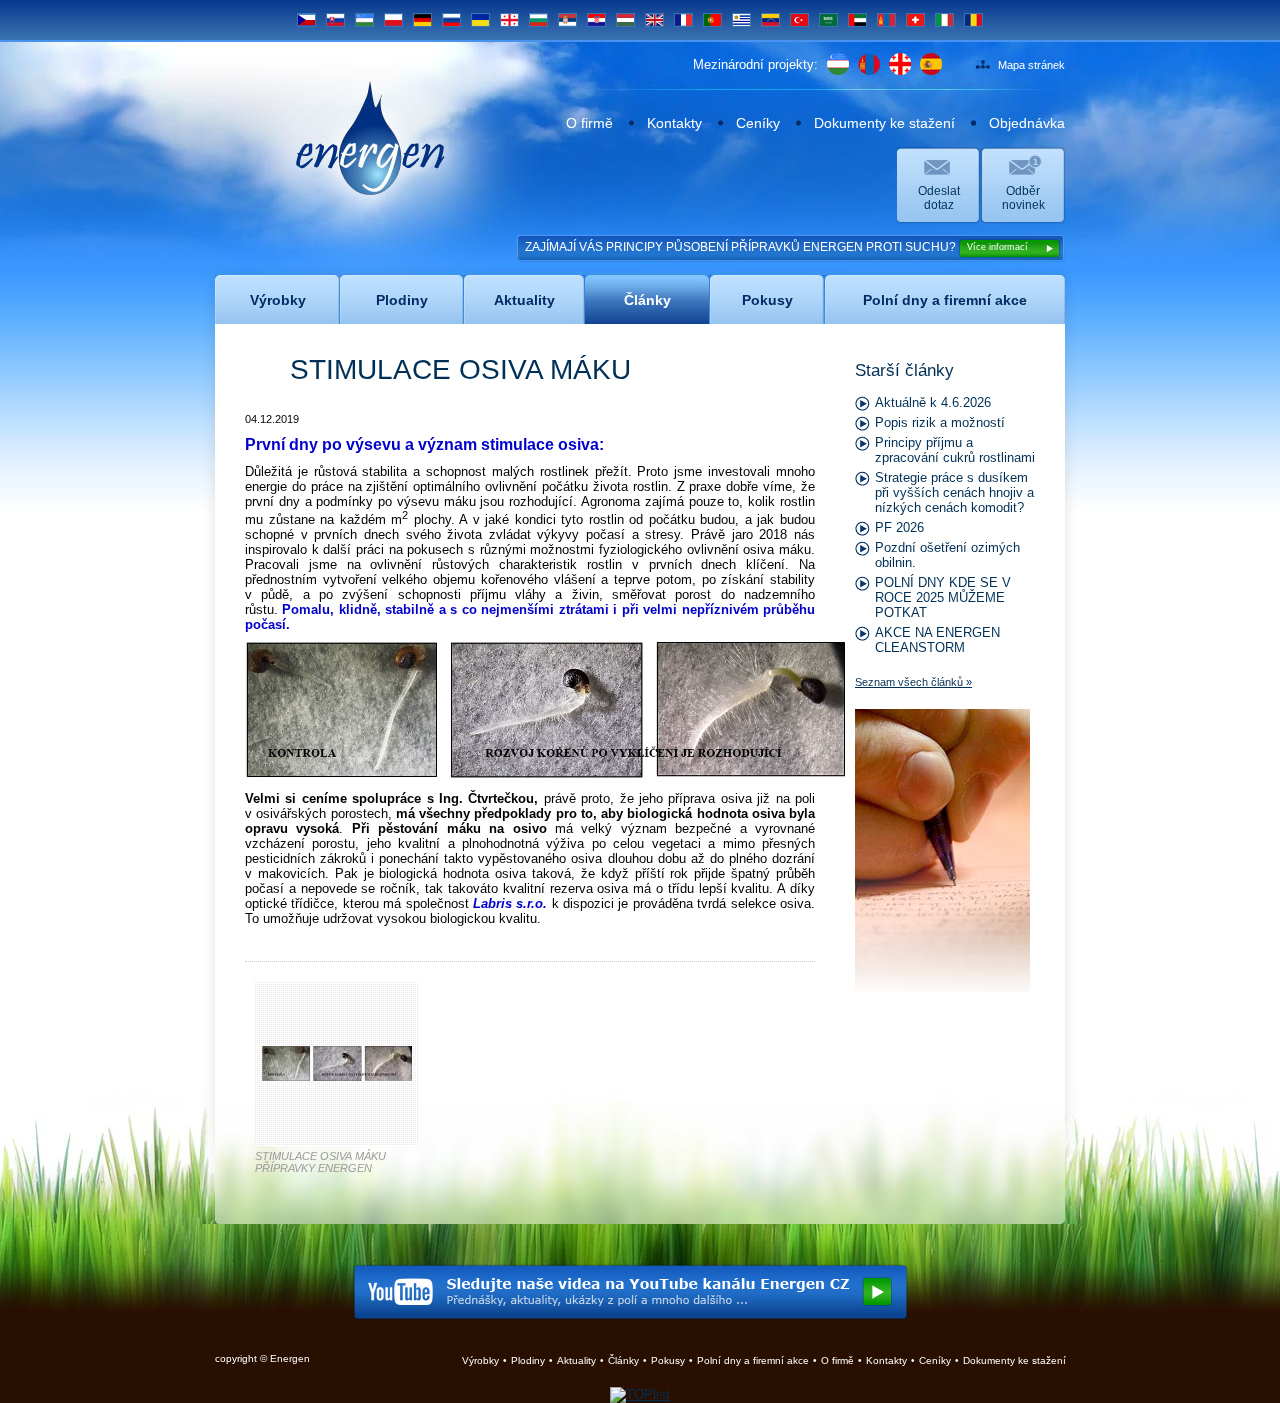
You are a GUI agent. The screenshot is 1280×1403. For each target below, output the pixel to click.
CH (916, 19)
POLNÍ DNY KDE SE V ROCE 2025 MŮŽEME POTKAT (943, 597)
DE (422, 19)
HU (626, 19)
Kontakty (674, 123)
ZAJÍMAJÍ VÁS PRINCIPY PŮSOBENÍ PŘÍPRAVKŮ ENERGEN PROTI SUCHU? (776, 247)
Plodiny (528, 1360)
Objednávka (1027, 123)
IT (944, 19)
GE (509, 19)
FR (683, 19)
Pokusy (668, 1360)
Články (623, 1360)
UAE (857, 19)
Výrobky (480, 1360)
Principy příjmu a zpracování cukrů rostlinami (955, 450)
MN (886, 19)
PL (393, 19)
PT (713, 19)
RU (452, 19)
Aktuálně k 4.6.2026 (933, 402)
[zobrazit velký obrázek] (337, 1076)
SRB (567, 19)
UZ (364, 19)
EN (654, 19)
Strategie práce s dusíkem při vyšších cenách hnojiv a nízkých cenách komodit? (954, 492)
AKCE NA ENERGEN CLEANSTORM (937, 640)
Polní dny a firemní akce (753, 1360)
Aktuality (576, 1360)
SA (829, 19)
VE (771, 19)
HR (597, 19)
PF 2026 (899, 527)
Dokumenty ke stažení (884, 123)
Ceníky (758, 123)
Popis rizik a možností (940, 422)
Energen (370, 96)
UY (741, 19)
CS (306, 19)
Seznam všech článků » (913, 682)
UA (480, 19)
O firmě (589, 123)
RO (974, 19)
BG (538, 19)
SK (336, 19)
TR (799, 19)
